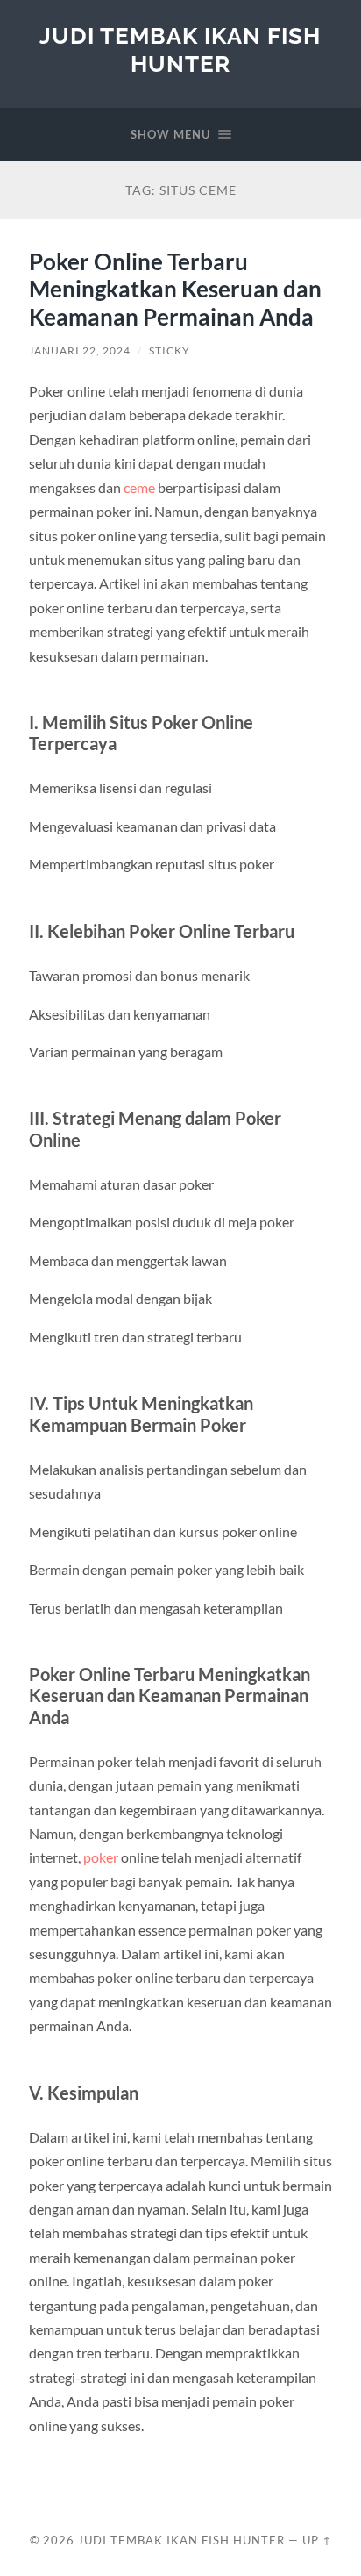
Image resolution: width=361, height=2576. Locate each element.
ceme (139, 487)
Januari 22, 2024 (80, 351)
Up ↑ (317, 2540)
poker (101, 1857)
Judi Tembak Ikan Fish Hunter (180, 50)
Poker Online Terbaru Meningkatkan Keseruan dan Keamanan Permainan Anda (175, 289)
